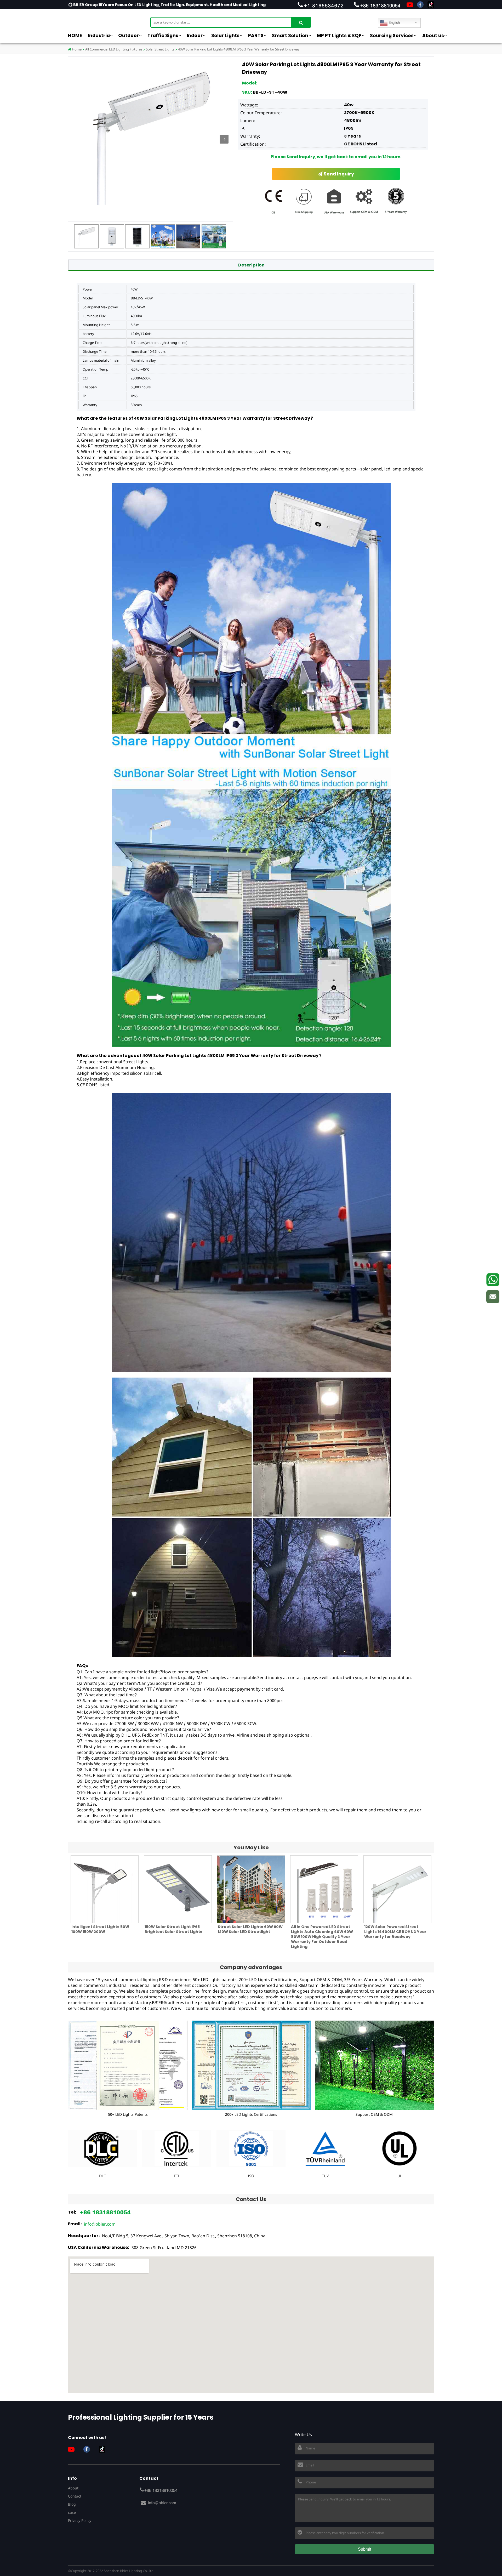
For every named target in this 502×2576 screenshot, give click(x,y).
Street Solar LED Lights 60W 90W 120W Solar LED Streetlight (250, 1929)
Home (76, 49)
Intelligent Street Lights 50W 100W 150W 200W (100, 1929)
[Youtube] (410, 5)
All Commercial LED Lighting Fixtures (114, 49)
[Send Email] (493, 1296)
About (73, 2488)
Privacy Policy (80, 2520)
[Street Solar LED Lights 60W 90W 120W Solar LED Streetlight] (251, 1889)
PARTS (256, 36)
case (72, 2512)
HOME (75, 36)
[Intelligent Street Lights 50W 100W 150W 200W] (105, 1889)
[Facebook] (420, 5)
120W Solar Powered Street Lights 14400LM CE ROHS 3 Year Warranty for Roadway (395, 1932)
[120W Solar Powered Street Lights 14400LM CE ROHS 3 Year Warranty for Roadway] (397, 1889)
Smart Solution (290, 36)
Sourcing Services (392, 36)
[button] (224, 139)
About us (433, 36)
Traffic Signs (163, 36)
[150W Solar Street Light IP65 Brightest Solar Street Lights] (178, 1889)
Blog (72, 2504)
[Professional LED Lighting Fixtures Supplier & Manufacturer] (94, 20)
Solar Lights (225, 36)
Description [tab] (251, 265)
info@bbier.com (100, 2224)
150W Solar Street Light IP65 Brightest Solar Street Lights (173, 1929)
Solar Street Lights (160, 49)
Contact (75, 2496)
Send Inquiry (338, 174)
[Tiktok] (431, 5)
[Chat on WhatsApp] (493, 1280)
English (394, 23)
